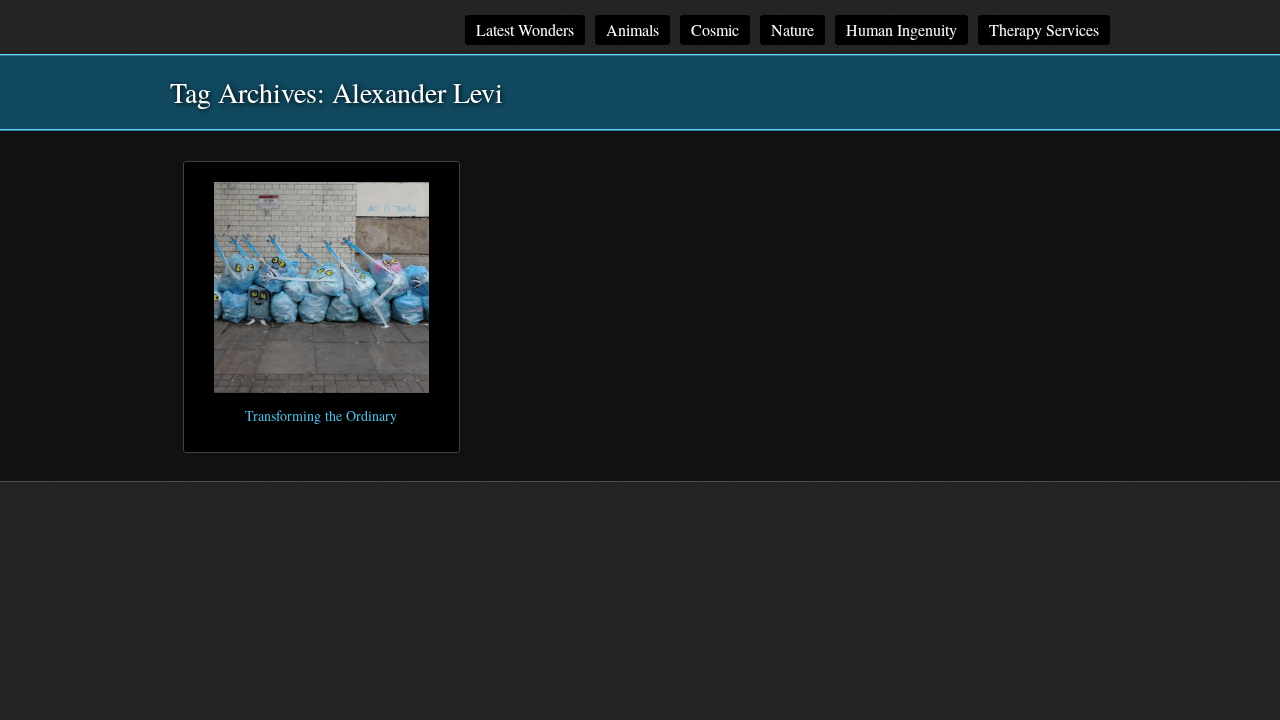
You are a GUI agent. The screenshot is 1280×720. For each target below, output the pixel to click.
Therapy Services (1044, 29)
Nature (792, 29)
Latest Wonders (525, 29)
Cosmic (715, 29)
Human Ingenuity (901, 29)
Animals (632, 29)
